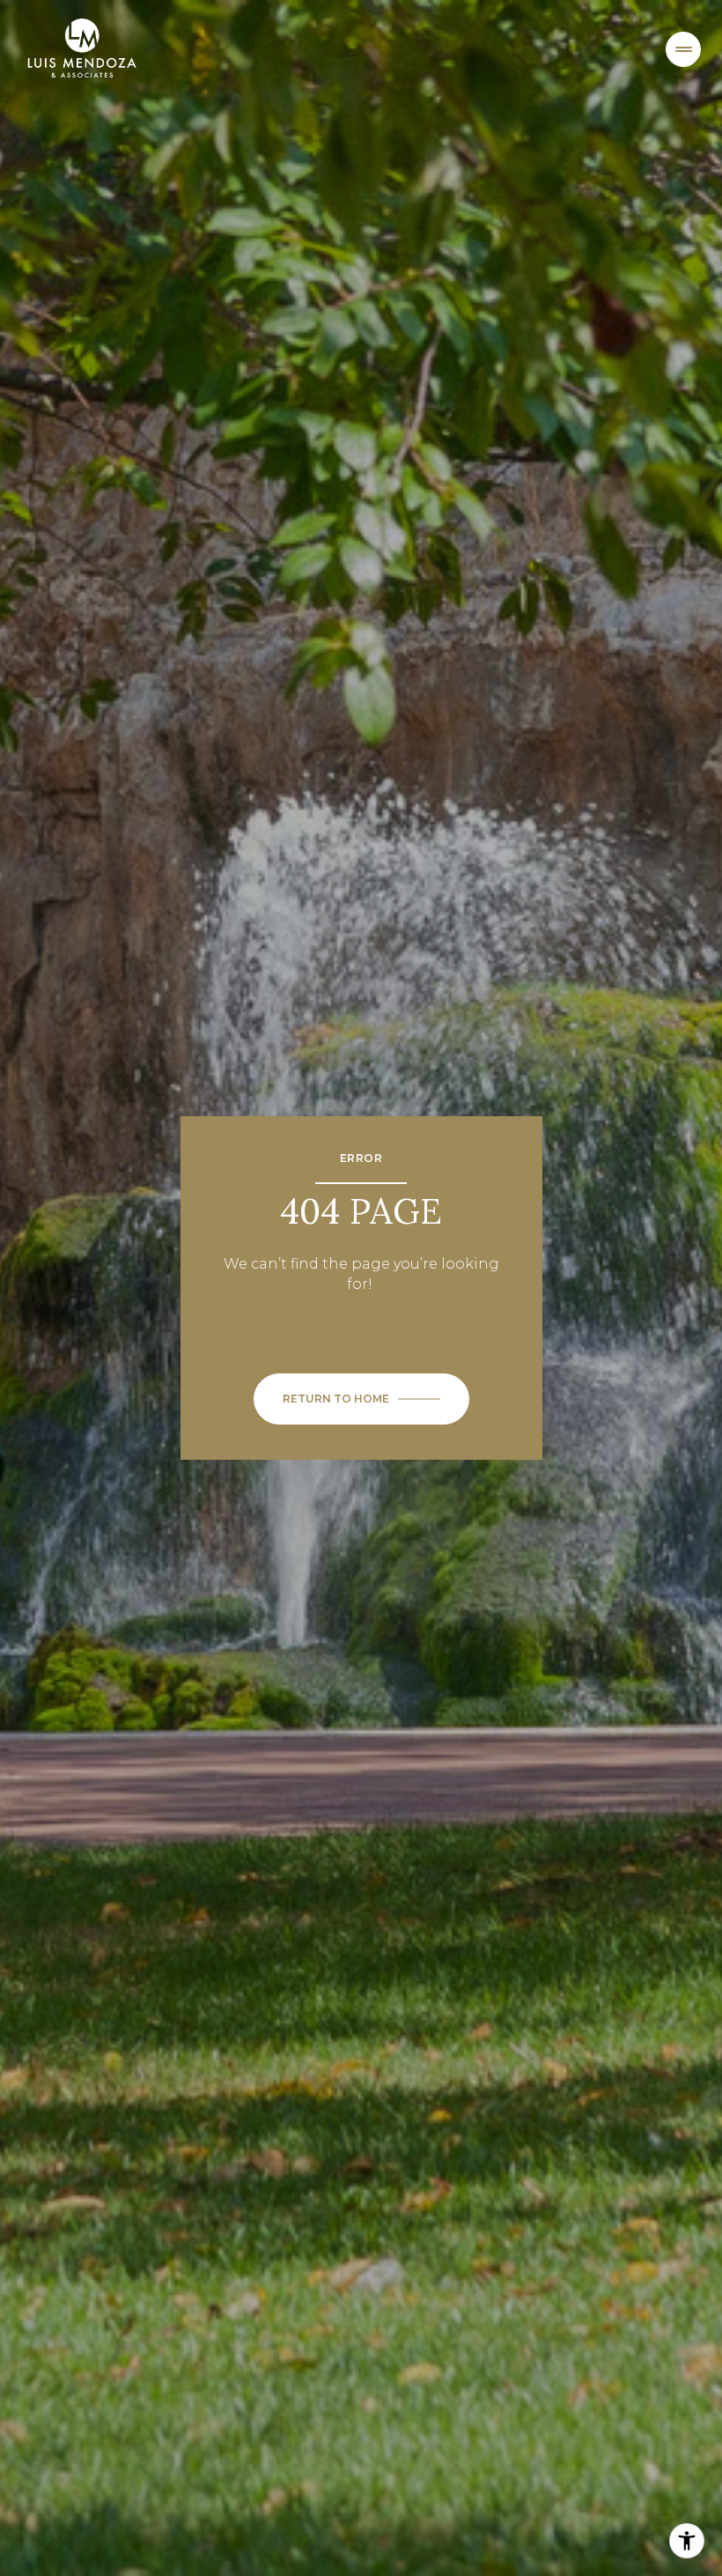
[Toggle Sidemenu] (683, 49)
